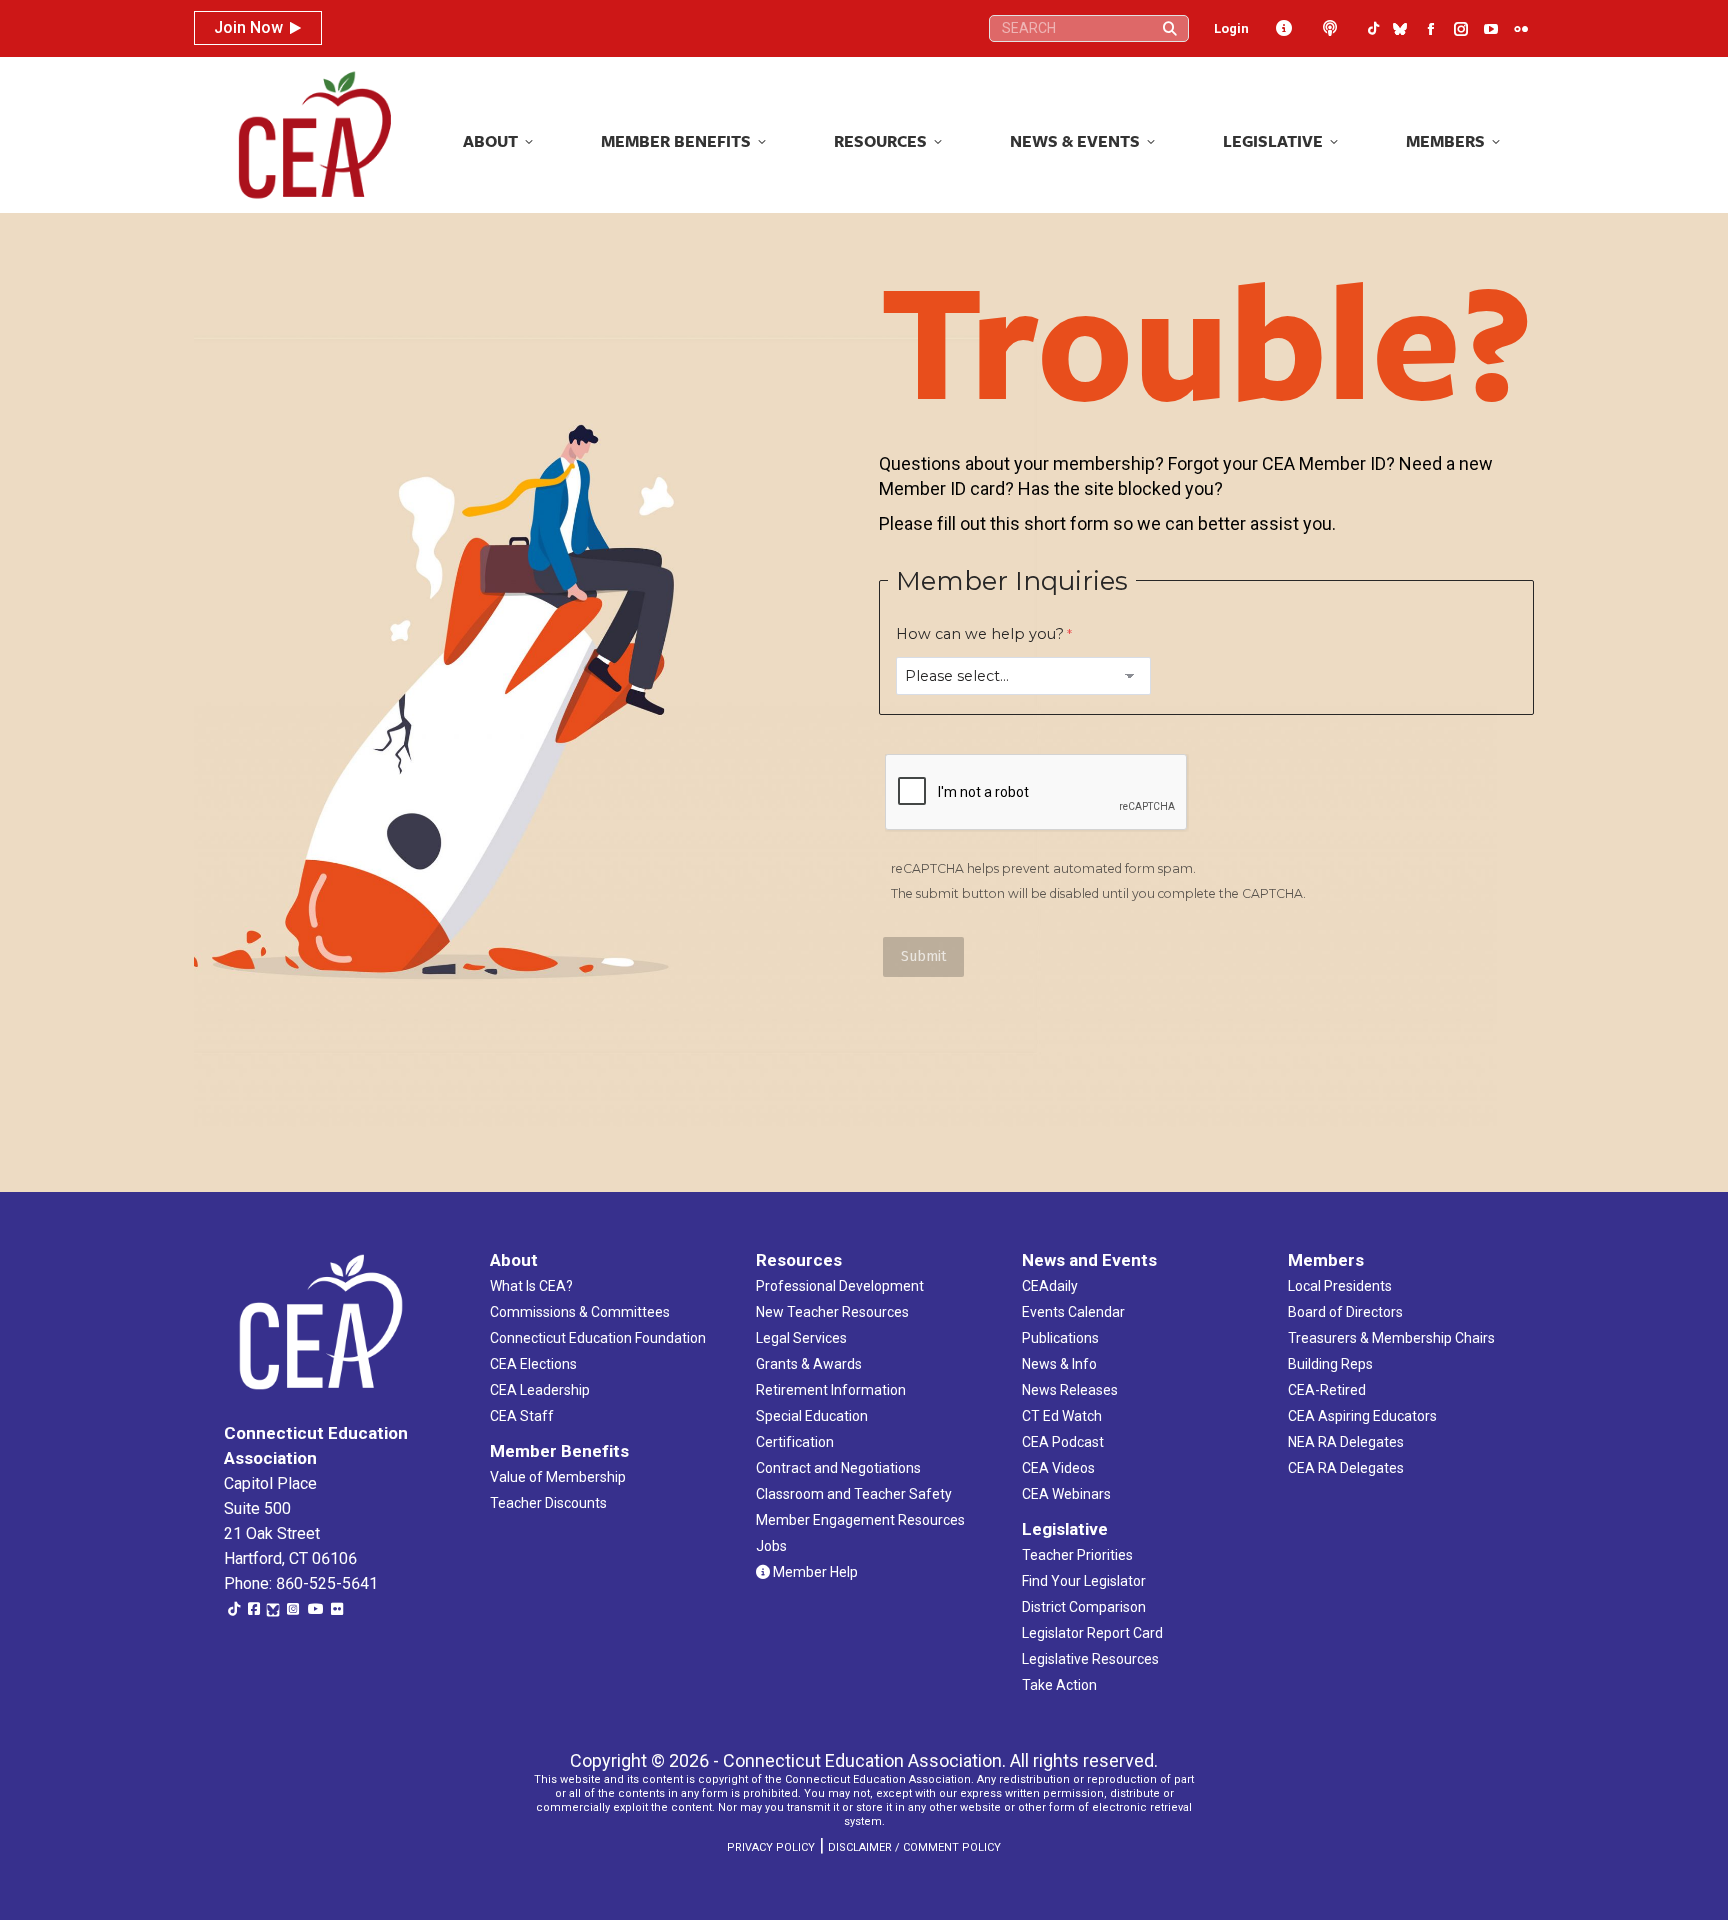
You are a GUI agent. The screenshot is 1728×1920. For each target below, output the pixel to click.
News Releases (1070, 1390)
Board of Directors (1345, 1312)
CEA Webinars (1066, 1494)
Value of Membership (558, 1477)
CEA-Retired (1327, 1390)
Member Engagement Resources (860, 1520)
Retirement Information (831, 1390)
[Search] (1170, 28)
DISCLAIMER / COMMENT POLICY (914, 1847)
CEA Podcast (1063, 1442)
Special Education (812, 1416)
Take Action (1059, 1685)
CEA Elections (533, 1364)
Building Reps (1330, 1364)
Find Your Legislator (1084, 1581)
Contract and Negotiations (838, 1468)
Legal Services (801, 1338)
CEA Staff (522, 1416)
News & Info (1059, 1364)
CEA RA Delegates (1346, 1468)
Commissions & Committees (580, 1312)
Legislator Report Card (1092, 1633)
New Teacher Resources (832, 1312)
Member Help (814, 1572)
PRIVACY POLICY (771, 1847)
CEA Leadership (540, 1390)
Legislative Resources (1090, 1659)
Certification (795, 1442)
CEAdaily (1050, 1286)
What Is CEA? (531, 1286)
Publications (1060, 1338)
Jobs (771, 1546)
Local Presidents (1340, 1286)
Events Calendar (1073, 1312)
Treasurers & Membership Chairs (1391, 1338)
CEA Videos (1058, 1468)
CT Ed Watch (1062, 1416)
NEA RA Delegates (1346, 1442)
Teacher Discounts (548, 1503)
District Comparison (1084, 1607)
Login (1231, 28)
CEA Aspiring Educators (1362, 1416)
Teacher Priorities (1077, 1555)
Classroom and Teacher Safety (854, 1494)
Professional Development (840, 1286)
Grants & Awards (809, 1364)
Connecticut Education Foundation (598, 1338)
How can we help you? (980, 634)
